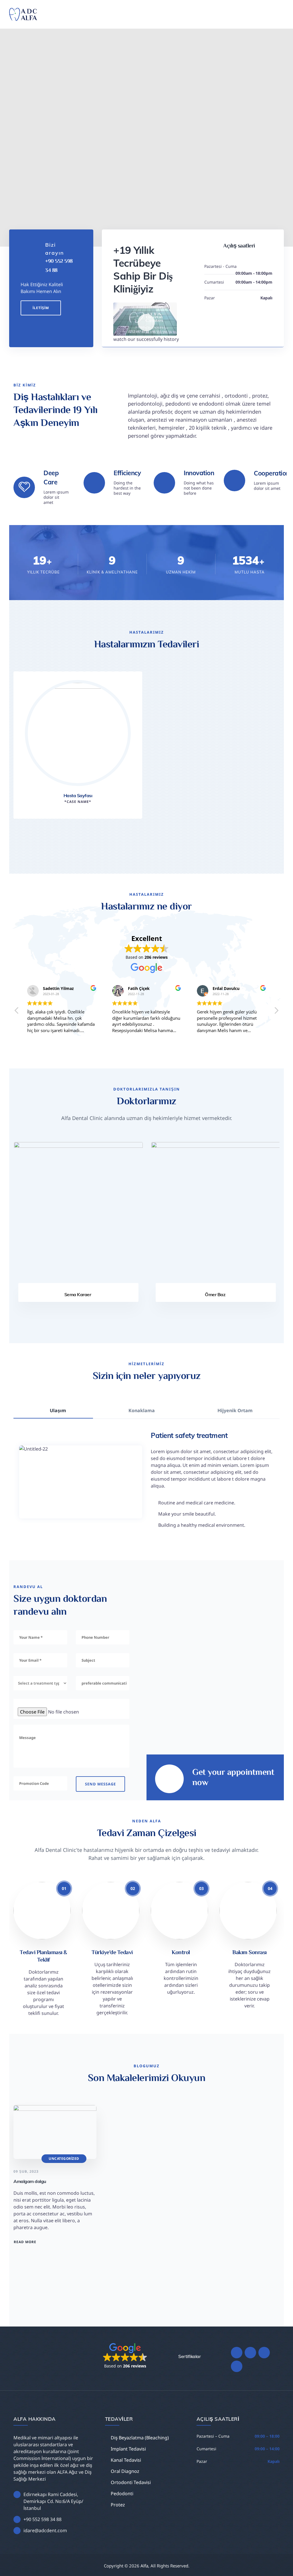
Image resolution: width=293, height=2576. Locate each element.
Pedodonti (122, 2494)
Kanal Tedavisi (126, 2460)
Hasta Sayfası (78, 795)
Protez (118, 2505)
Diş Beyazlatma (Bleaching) (140, 2438)
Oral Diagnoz (125, 2471)
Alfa (144, 2566)
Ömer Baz (214, 1294)
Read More (25, 2242)
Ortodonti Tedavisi (131, 2482)
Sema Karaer (77, 1294)
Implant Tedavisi (128, 2449)
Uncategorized (64, 2159)
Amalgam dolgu (30, 2181)
